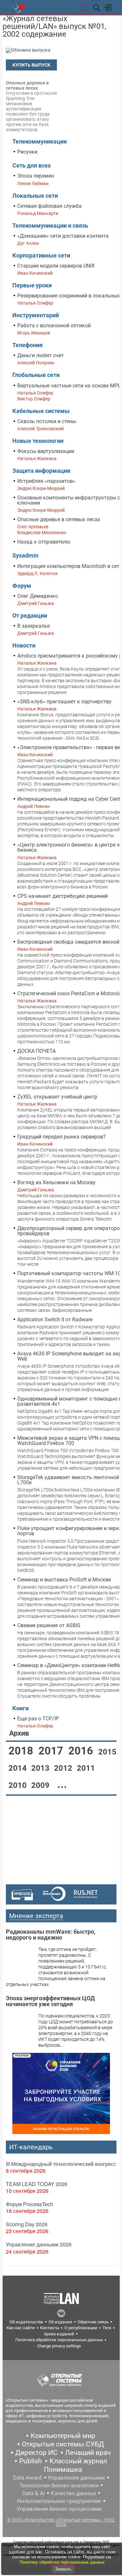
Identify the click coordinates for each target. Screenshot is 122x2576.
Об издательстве (26, 2322)
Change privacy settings (59, 2346)
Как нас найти (21, 2328)
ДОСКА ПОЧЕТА (36, 1051)
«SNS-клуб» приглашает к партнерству (64, 702)
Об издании (60, 2322)
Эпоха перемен (36, 176)
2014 (19, 1768)
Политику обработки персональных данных (62, 2562)
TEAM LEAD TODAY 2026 (37, 2184)
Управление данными (76, 2478)
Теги (107, 2328)
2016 (82, 1751)
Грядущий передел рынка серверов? (61, 1137)
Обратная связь (93, 2322)
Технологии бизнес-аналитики (59, 2485)
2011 (86, 1768)
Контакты (50, 2328)
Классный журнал (78, 2461)
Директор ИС (36, 2453)
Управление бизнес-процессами (59, 2509)
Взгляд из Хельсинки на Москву (56, 1182)
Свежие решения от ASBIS (49, 1625)
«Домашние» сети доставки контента (63, 236)
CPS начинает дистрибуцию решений (62, 896)
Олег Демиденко (38, 596)
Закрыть (63, 2569)
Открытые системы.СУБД (63, 2444)
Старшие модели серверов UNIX (56, 266)
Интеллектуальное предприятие (59, 2501)
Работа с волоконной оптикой (54, 326)
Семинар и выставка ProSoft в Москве (64, 1580)
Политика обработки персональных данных (59, 2340)
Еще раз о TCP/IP (38, 1719)
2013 (41, 1768)
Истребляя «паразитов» (46, 481)
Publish (31, 2461)
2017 (52, 1751)
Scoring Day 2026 (27, 2224)
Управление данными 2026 (39, 2244)
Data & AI (34, 2493)
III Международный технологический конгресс (61, 2164)
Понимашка (63, 2469)
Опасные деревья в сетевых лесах (59, 519)
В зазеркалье (34, 626)
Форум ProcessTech (29, 2204)
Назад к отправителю (44, 542)
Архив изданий (59, 2334)
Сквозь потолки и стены (47, 421)
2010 (19, 1785)
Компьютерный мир (63, 2436)
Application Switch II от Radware (55, 1319)
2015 (107, 1752)
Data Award (27, 2478)
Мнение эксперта (36, 1916)
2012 (64, 1768)
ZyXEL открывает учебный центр (57, 1097)
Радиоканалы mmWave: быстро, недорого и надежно (51, 1935)
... (62, 1784)
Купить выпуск (31, 65)
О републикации (81, 2328)
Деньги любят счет (41, 355)
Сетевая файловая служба (49, 206)
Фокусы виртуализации (46, 451)
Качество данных (73, 2493)
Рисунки (27, 152)
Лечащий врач (88, 2453)
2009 (41, 1785)
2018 (22, 1751)
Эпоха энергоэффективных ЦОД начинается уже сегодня (50, 2001)
